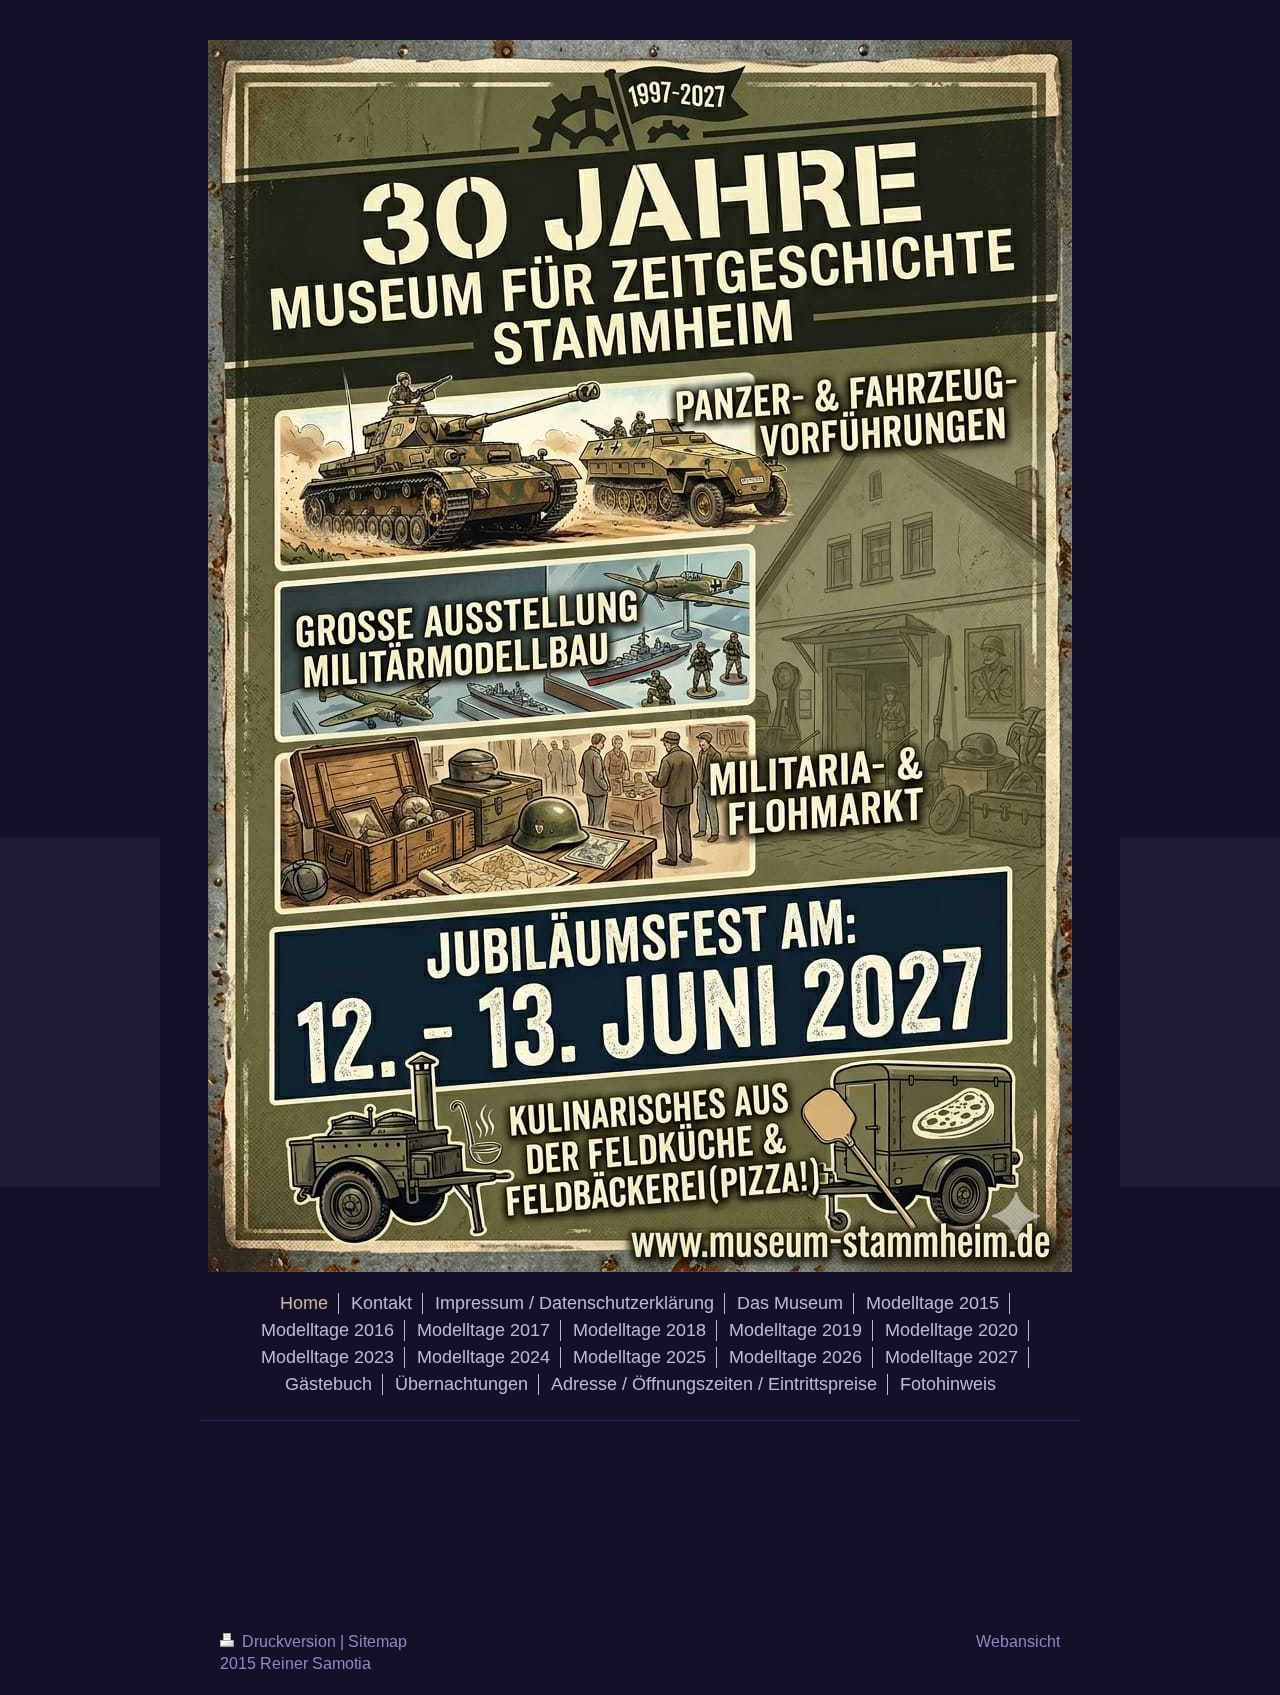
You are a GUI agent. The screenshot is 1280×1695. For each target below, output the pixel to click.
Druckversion (289, 1641)
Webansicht (1018, 1641)
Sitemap (377, 1641)
